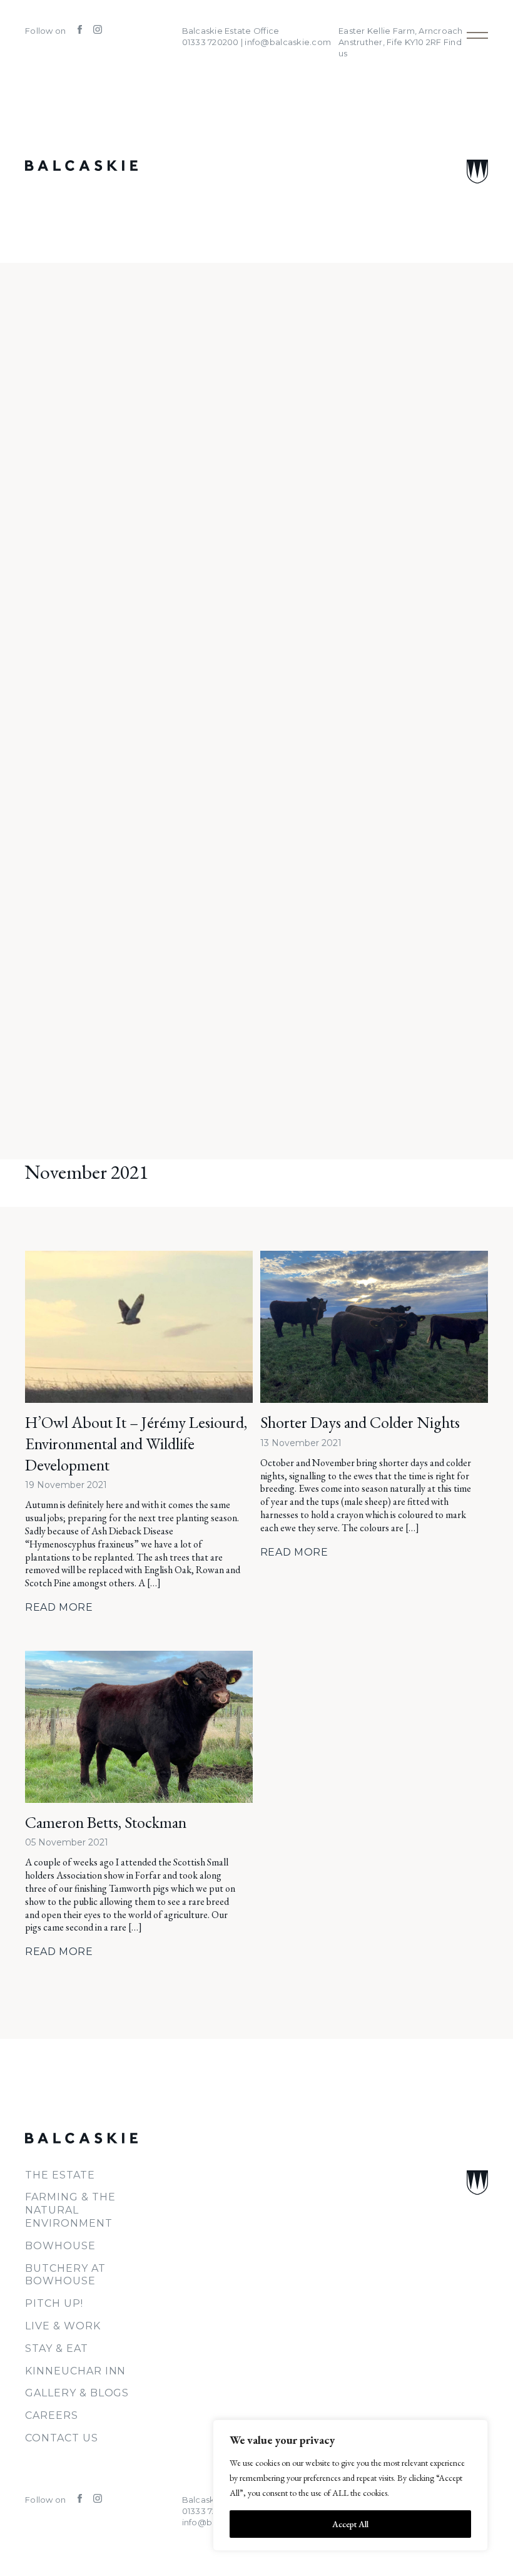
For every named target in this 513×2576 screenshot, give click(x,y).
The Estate (60, 2175)
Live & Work (63, 2326)
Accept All (350, 2524)
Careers (52, 2415)
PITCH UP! (54, 2303)
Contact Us (62, 2438)
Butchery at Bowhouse (65, 2275)
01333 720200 (211, 2511)
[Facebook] (76, 31)
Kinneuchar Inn (75, 2371)
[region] (350, 2485)
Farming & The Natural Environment (70, 2210)
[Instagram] (93, 31)
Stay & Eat (57, 2348)
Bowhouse (60, 2246)
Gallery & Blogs (77, 2393)
